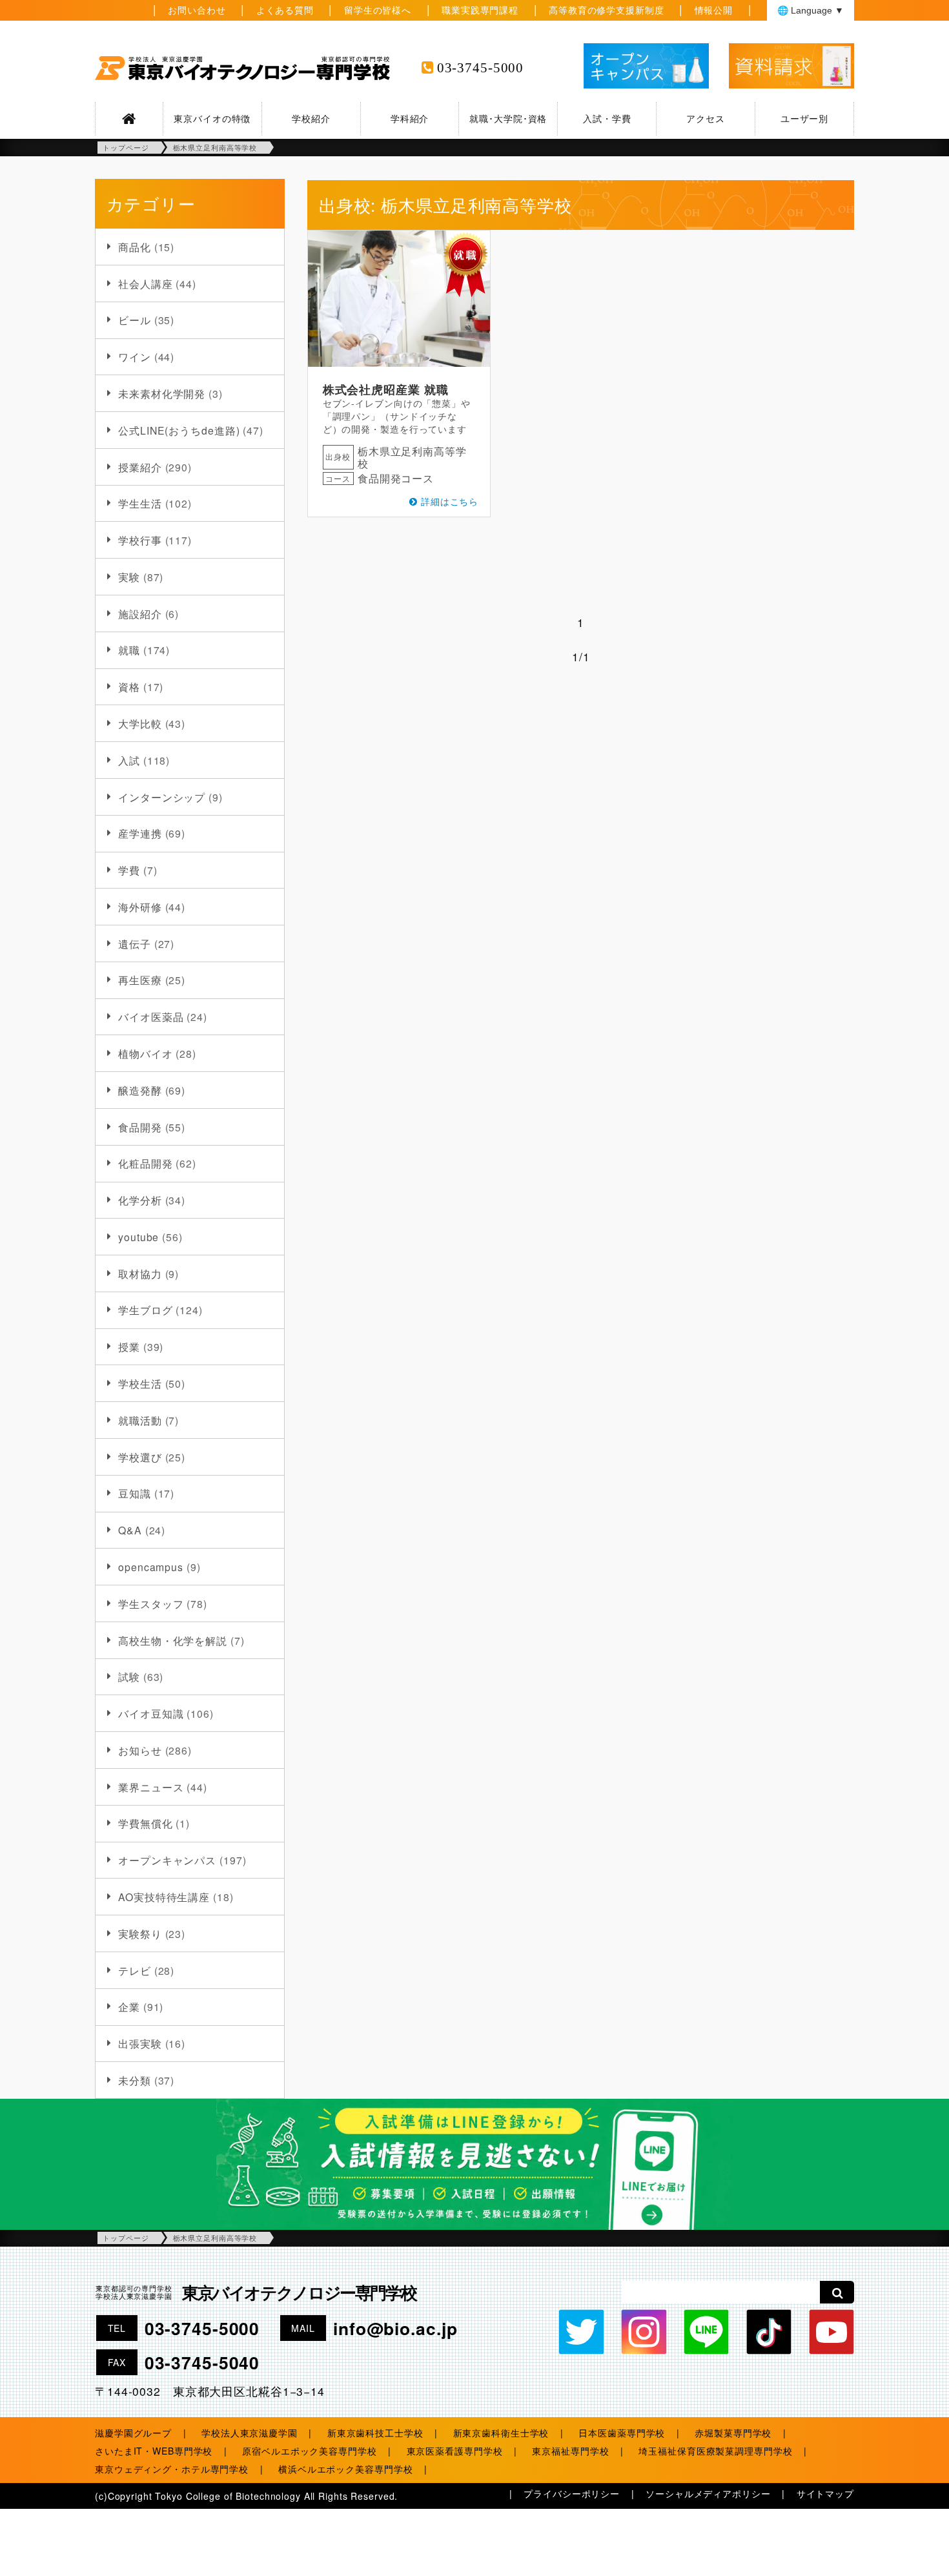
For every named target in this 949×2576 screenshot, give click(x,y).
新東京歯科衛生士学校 (501, 2433)
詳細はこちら (450, 501)
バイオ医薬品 (151, 1016)
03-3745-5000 (481, 68)
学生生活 (140, 503)
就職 (129, 650)
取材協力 (140, 1273)
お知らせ (140, 1750)
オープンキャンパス (167, 1860)
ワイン (135, 356)
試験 (129, 1676)
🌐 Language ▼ (811, 10)
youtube (138, 1237)
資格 (129, 686)
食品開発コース (396, 478)
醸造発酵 (140, 1090)
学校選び (140, 1457)
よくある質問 (285, 10)
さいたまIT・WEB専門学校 (154, 2451)
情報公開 (714, 10)
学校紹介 (311, 118)
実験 (129, 577)
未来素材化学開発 (162, 393)
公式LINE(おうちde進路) (179, 430)
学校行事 (140, 540)
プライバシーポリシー (572, 2493)
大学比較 (140, 723)
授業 (129, 1346)
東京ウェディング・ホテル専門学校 (172, 2469)
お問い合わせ (197, 10)
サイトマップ (825, 2493)
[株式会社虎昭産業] (399, 299)
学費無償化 (145, 1823)
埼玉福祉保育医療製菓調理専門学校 (715, 2451)
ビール (135, 320)
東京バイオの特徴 (212, 118)
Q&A (130, 1530)
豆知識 (135, 1493)
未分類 (135, 2080)
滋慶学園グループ (133, 2433)
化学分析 (140, 1200)
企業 (129, 2006)
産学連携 (140, 833)
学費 (129, 870)
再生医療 (140, 980)
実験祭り (140, 1933)
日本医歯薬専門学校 (622, 2433)
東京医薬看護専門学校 (455, 2451)
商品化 (135, 247)
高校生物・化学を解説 (173, 1640)
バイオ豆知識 (151, 1713)
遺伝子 (135, 943)
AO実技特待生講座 (164, 1897)
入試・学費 (607, 118)
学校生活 (140, 1383)
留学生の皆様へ (378, 10)
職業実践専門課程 (480, 10)
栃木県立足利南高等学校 (412, 457)
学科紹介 (410, 118)
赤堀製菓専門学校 (733, 2433)
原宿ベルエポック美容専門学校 (309, 2451)
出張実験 (140, 2043)
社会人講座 (145, 283)
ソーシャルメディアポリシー (708, 2493)
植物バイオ (145, 1053)
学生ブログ (145, 1310)
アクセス (706, 118)
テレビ (135, 1970)
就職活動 (140, 1420)
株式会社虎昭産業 (372, 389)
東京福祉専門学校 (570, 2451)
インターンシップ (162, 797)
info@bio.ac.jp (395, 2328)
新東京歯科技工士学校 (375, 2433)
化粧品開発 (145, 1163)
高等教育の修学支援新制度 (607, 10)
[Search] (837, 2292)
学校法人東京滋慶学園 (250, 2433)
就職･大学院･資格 (508, 118)
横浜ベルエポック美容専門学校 (345, 2469)
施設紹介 (140, 613)
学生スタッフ (151, 1603)
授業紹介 (140, 467)
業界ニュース (151, 1787)
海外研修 (140, 907)
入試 (129, 760)
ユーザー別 (804, 118)
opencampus (151, 1567)
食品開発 (140, 1127)
